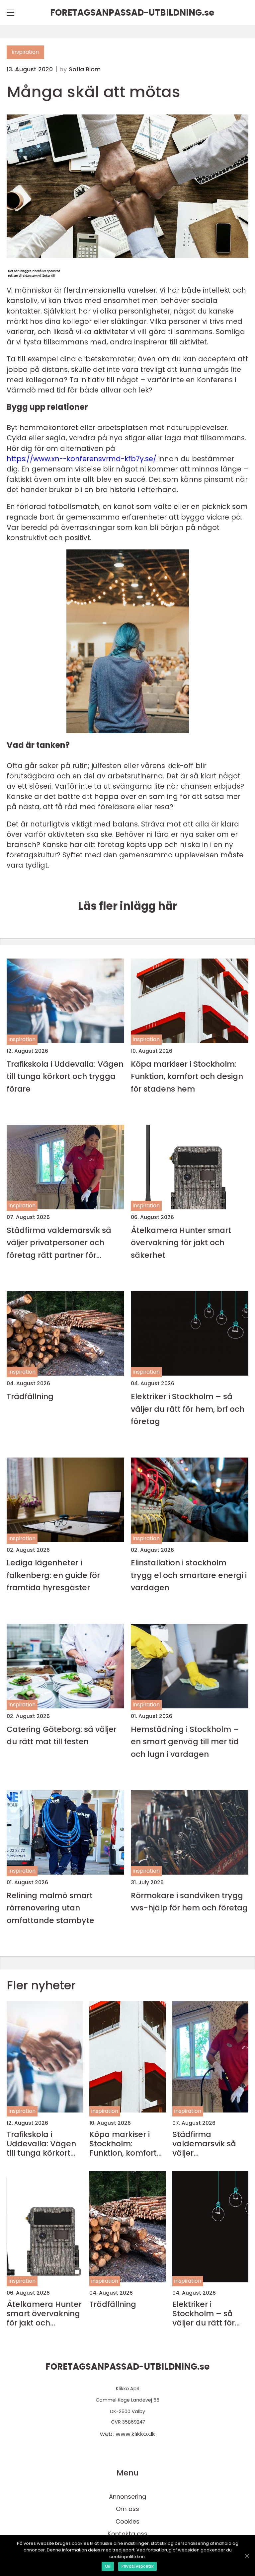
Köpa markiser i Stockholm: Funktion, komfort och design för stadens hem (187, 1076)
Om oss (127, 2509)
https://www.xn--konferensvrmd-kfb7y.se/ (82, 459)
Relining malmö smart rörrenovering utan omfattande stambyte (50, 1908)
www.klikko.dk (135, 2434)
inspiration (25, 52)
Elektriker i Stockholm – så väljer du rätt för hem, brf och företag (188, 1409)
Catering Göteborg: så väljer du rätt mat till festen (62, 1735)
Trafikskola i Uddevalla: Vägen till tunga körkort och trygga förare (65, 1076)
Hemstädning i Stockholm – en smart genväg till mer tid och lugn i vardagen (185, 1742)
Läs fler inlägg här (128, 906)
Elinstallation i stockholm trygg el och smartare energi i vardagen (189, 1575)
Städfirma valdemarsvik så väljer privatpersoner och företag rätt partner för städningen (59, 1243)
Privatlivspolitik (137, 2566)
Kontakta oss (127, 2534)
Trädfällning (30, 1396)
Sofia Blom (85, 69)
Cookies (127, 2521)
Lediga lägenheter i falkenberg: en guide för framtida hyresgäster (53, 1575)
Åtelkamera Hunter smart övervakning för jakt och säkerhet (181, 1243)
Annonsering (127, 2497)
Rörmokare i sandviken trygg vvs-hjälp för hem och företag (189, 1901)
